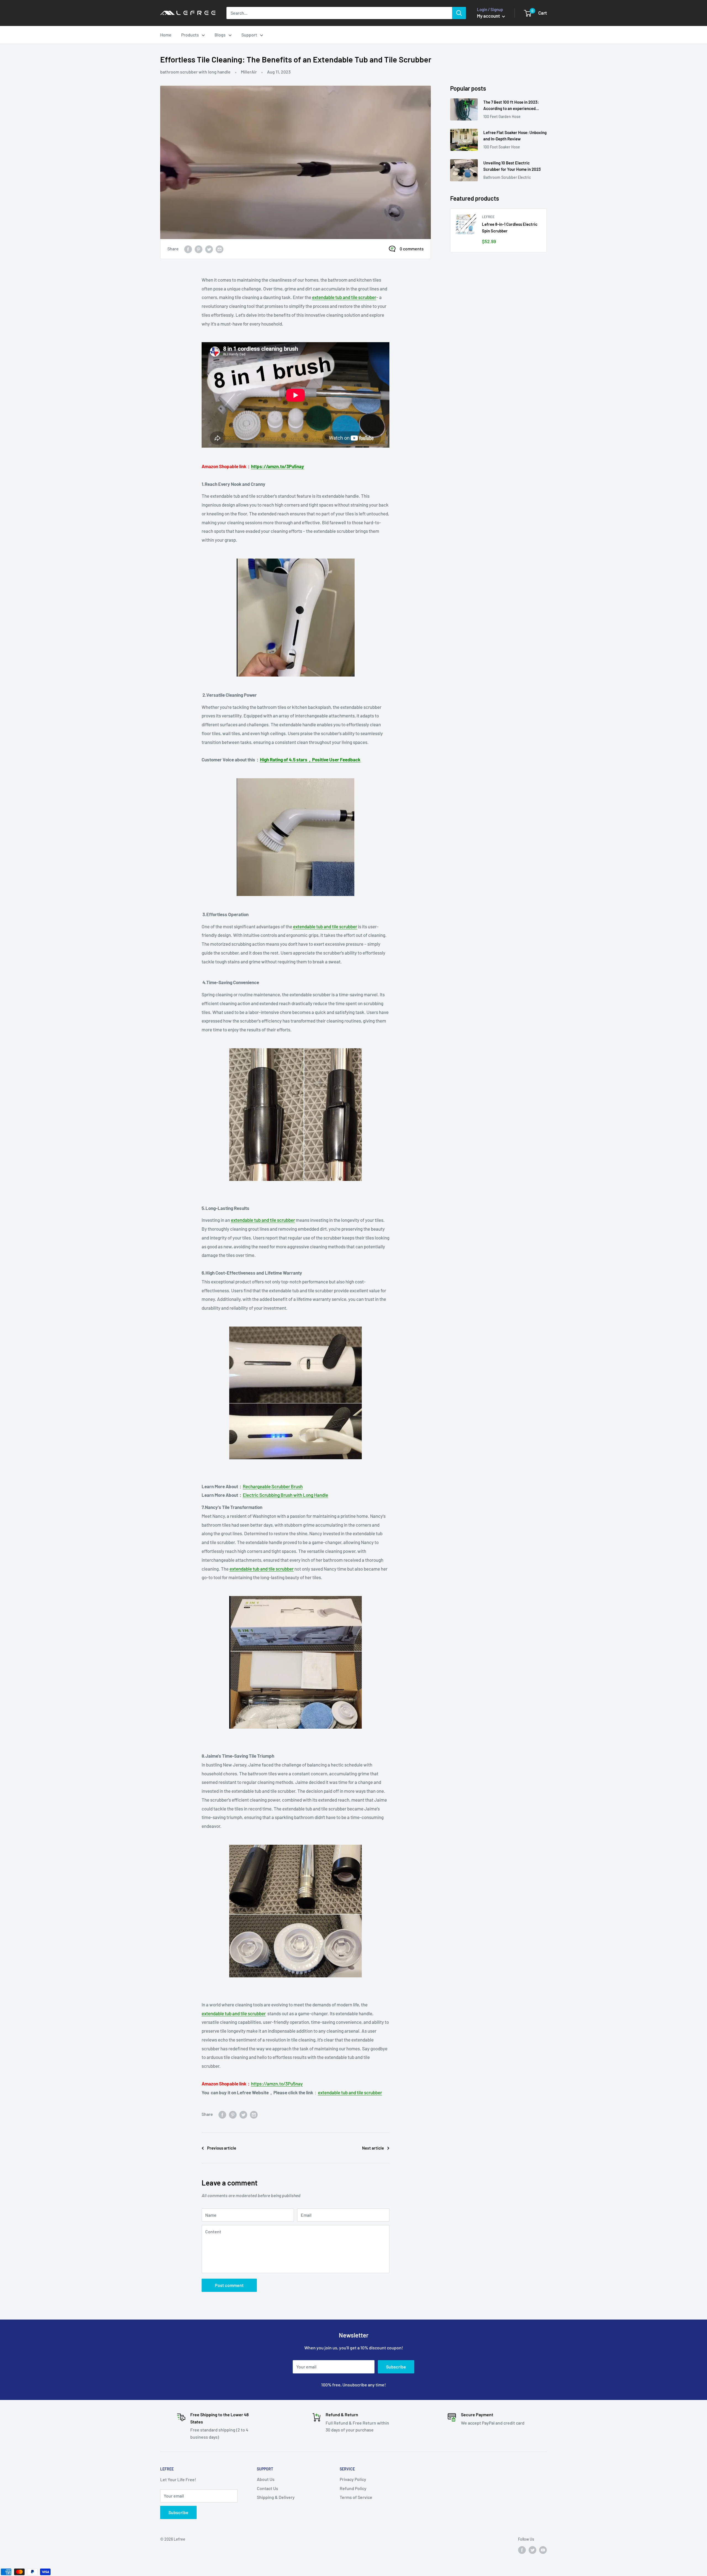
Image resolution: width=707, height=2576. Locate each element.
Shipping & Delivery (276, 2497)
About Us (266, 2479)
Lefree (488, 217)
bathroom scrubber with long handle (195, 72)
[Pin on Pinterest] (199, 249)
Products (190, 35)
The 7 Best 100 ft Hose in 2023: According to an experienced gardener (511, 106)
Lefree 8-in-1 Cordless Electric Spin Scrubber (510, 227)
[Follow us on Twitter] (532, 2550)
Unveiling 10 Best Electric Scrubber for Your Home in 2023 (512, 166)
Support (249, 35)
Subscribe (396, 2367)
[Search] (459, 13)
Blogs (220, 35)
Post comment (229, 2285)
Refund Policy (353, 2488)
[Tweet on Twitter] (209, 249)
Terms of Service (356, 2497)
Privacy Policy (353, 2479)
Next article (373, 2148)
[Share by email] (220, 249)
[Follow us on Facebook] (522, 2550)
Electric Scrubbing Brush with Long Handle (285, 1495)
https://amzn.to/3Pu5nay (278, 466)
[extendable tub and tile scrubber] (296, 618)
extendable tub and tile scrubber (344, 297)
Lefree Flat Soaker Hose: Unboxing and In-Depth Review (515, 136)
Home (166, 35)
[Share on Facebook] (188, 249)
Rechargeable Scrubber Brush (273, 1486)
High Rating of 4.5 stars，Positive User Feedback (310, 759)
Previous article (222, 2148)
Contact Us (267, 2488)
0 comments (412, 249)
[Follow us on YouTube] (543, 2550)
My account (489, 16)
